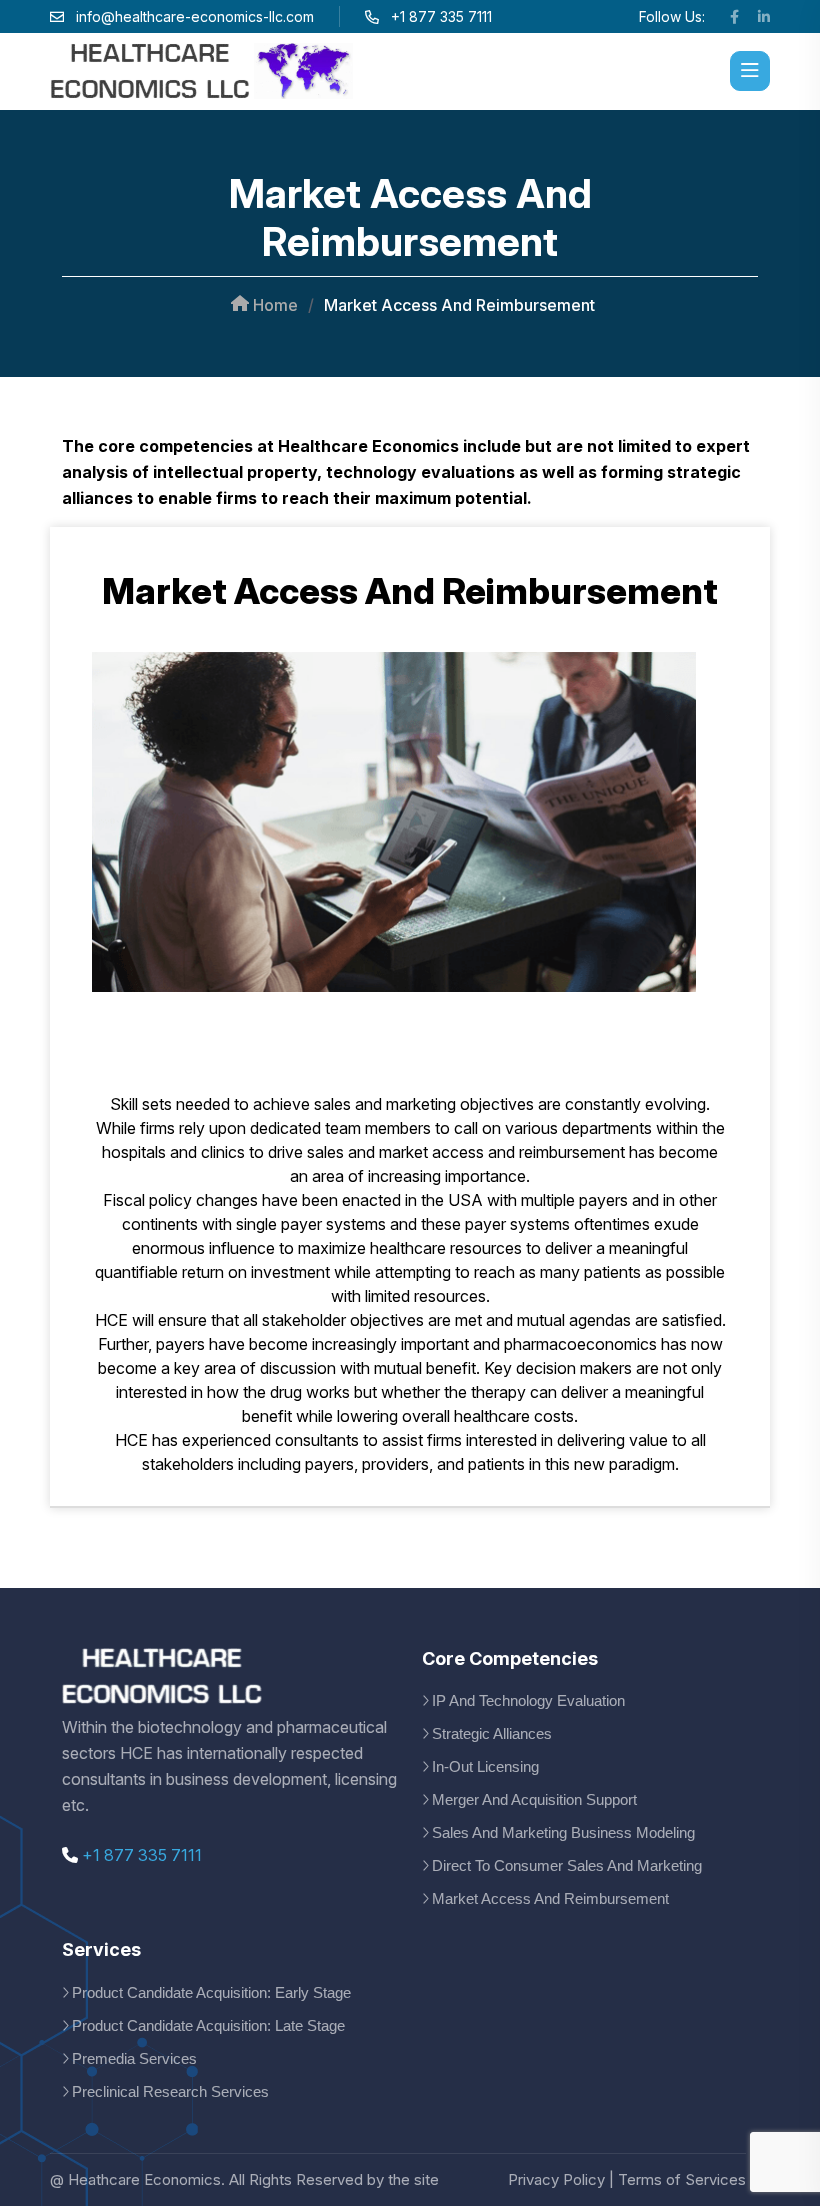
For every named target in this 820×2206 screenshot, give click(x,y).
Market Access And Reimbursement (550, 1898)
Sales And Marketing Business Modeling (563, 1832)
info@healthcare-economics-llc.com (195, 16)
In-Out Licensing (485, 1766)
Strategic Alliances (492, 1733)
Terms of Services (682, 2179)
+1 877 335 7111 (140, 1855)
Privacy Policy (556, 2179)
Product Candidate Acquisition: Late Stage (208, 2025)
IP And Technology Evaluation (528, 1700)
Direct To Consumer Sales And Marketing (567, 1865)
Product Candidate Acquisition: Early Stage (211, 1992)
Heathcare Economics (144, 2179)
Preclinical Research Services (170, 2091)
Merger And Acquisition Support (534, 1799)
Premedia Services (134, 2058)
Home (273, 305)
